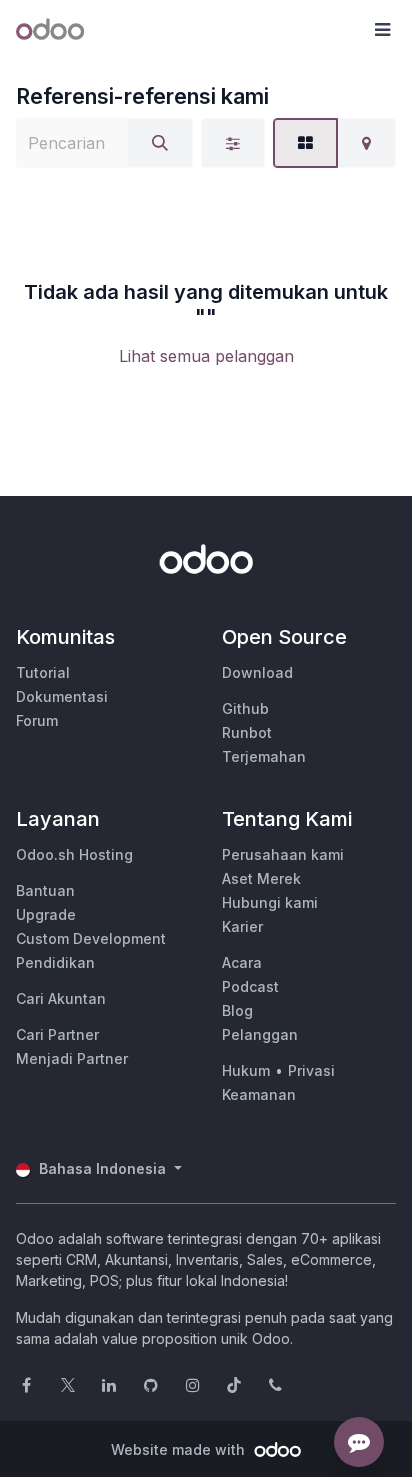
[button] (382, 30)
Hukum (246, 1070)
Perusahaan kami (283, 854)
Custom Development (91, 938)
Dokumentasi (62, 696)
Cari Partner (57, 1034)
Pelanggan (260, 1034)
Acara (242, 962)
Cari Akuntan (61, 998)
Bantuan (45, 890)
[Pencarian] (160, 143)
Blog (237, 1010)
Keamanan (259, 1094)
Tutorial (43, 672)
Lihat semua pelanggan (206, 356)
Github (245, 708)
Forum (37, 720)
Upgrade (46, 914)
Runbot (247, 732)
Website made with (180, 1449)
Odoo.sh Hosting (74, 854)
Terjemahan (264, 756)
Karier (242, 926)
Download (257, 672)
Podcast (250, 986)
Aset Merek (261, 878)
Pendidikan (55, 962)
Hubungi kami (270, 902)
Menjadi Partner (72, 1058)
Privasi (311, 1070)
